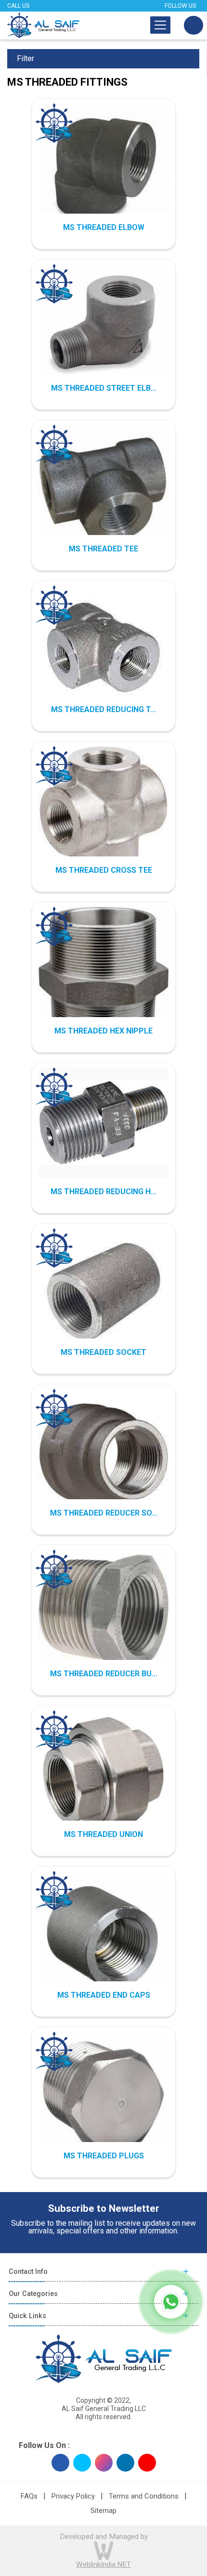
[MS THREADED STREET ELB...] (103, 323)
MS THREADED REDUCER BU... (104, 1674)
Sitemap (103, 2511)
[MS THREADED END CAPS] (103, 1936)
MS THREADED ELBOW (104, 227)
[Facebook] (60, 2463)
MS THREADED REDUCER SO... (104, 1513)
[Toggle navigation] (160, 25)
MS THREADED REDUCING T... (103, 709)
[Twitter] (82, 2463)
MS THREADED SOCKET (103, 1352)
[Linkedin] (125, 2463)
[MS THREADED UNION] (103, 1775)
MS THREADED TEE (103, 549)
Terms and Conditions (144, 2496)
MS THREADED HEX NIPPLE (103, 1031)
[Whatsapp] (171, 2302)
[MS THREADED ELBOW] (103, 168)
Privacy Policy (73, 2496)
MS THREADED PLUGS (104, 2156)
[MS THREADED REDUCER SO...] (103, 1454)
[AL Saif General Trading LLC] (43, 25)
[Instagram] (104, 2463)
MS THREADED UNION (103, 1834)
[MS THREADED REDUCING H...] (103, 1123)
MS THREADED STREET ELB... (104, 388)
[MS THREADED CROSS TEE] (103, 810)
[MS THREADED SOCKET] (103, 1292)
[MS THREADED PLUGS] (103, 2097)
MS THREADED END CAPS (104, 1995)
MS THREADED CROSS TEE (104, 870)
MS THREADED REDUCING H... (103, 1192)
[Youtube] (147, 2463)
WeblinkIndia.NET (103, 2564)
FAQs (29, 2496)
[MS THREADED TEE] (103, 490)
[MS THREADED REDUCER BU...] (103, 1615)
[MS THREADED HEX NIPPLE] (103, 981)
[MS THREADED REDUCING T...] (103, 649)
